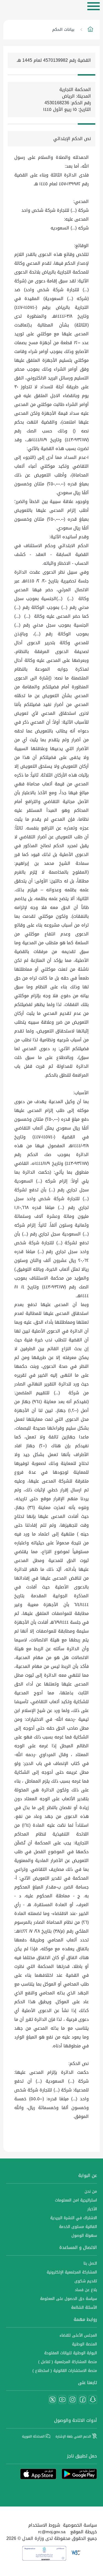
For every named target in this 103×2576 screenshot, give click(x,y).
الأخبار (92, 2209)
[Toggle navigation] (94, 6)
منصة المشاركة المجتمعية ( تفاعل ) (68, 2362)
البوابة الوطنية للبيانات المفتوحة (71, 2353)
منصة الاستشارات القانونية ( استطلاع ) (65, 2371)
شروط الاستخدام (44, 2525)
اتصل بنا (90, 2263)
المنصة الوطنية (84, 2344)
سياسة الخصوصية (80, 2525)
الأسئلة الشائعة (84, 2308)
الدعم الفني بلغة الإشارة (74, 2436)
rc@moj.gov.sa (52, 2532)
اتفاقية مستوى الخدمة (78, 2227)
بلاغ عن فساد (86, 2290)
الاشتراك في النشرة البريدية (74, 2218)
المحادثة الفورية (34, 2436)
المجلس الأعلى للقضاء (78, 2335)
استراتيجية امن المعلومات (76, 2200)
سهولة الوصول (84, 2236)
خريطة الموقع (84, 2532)
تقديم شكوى (86, 2281)
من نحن (91, 2191)
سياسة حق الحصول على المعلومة (69, 2299)
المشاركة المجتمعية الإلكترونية (72, 2272)
